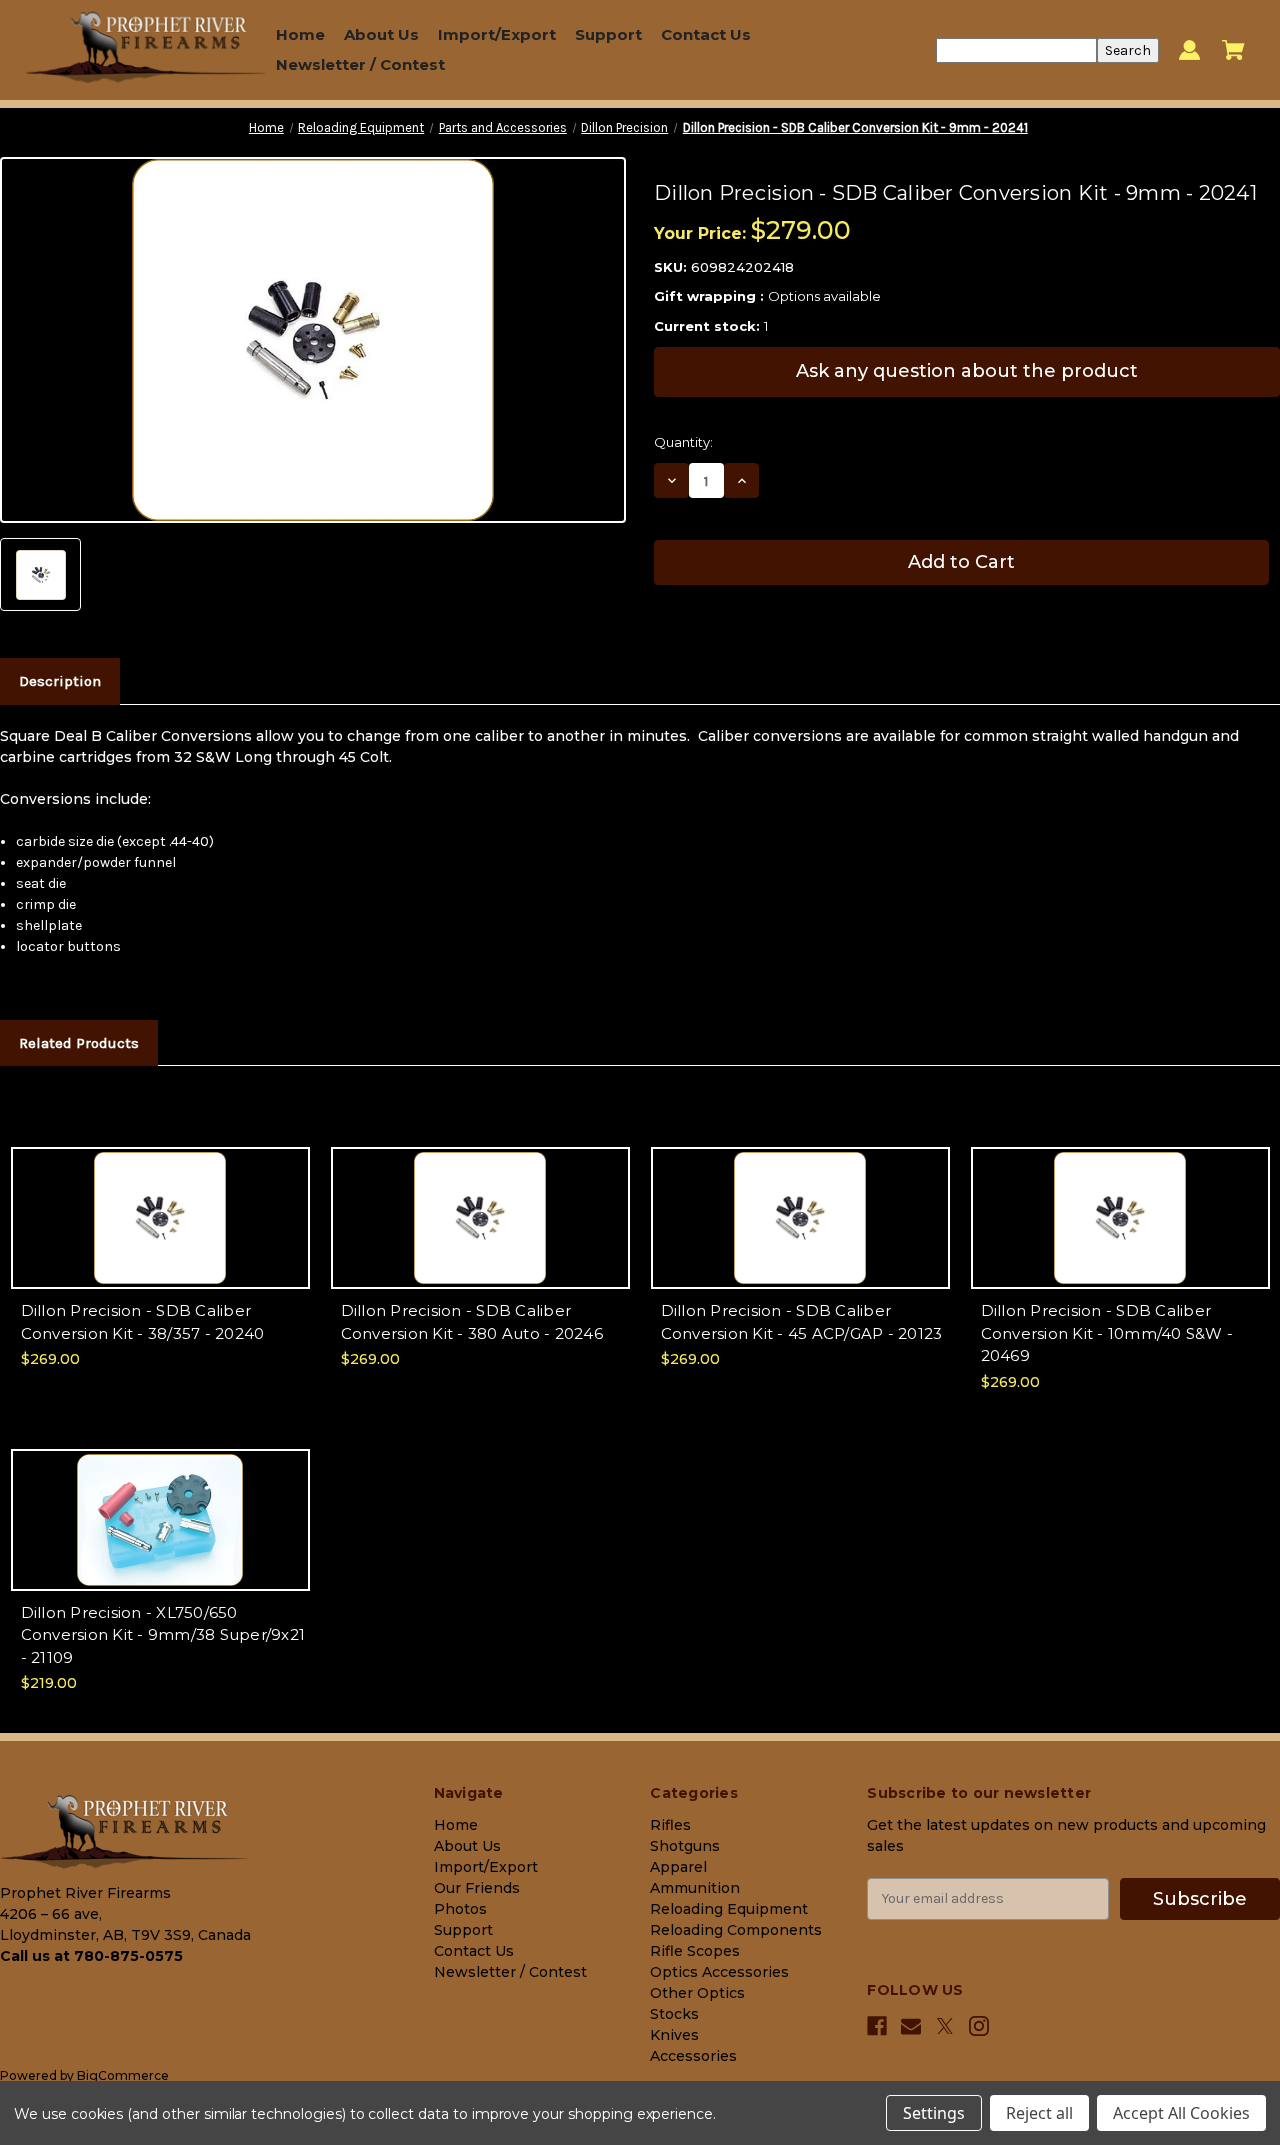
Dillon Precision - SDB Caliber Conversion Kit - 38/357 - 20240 (143, 1322)
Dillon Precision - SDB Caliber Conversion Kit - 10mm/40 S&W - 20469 (1107, 1333)
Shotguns (685, 1846)
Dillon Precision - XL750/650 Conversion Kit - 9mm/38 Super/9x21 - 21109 (163, 1635)
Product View (160, 1235)
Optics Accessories (719, 1972)
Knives (674, 2035)
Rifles (670, 1825)
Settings (934, 2113)
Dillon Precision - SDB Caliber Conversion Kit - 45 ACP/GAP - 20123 (802, 1322)
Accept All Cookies (1181, 2113)
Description (60, 681)
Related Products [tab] (79, 1043)
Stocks (674, 2014)
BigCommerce (123, 2075)
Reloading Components (736, 1930)
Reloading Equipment (729, 1909)
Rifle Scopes (695, 1951)
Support (608, 34)
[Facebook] (877, 2026)
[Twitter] (945, 2026)
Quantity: (683, 442)
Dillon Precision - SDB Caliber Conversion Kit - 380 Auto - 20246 (472, 1322)
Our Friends (477, 1888)
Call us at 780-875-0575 (91, 1956)
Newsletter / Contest (360, 64)
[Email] (911, 2026)
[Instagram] (979, 2026)
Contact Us (706, 34)
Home (300, 34)
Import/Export (497, 34)
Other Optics (697, 1993)
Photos (460, 1909)
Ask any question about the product (967, 371)
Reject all (1039, 2113)
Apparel (678, 1867)
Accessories (693, 2056)
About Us (381, 34)
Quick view (160, 1200)
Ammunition (695, 1888)
